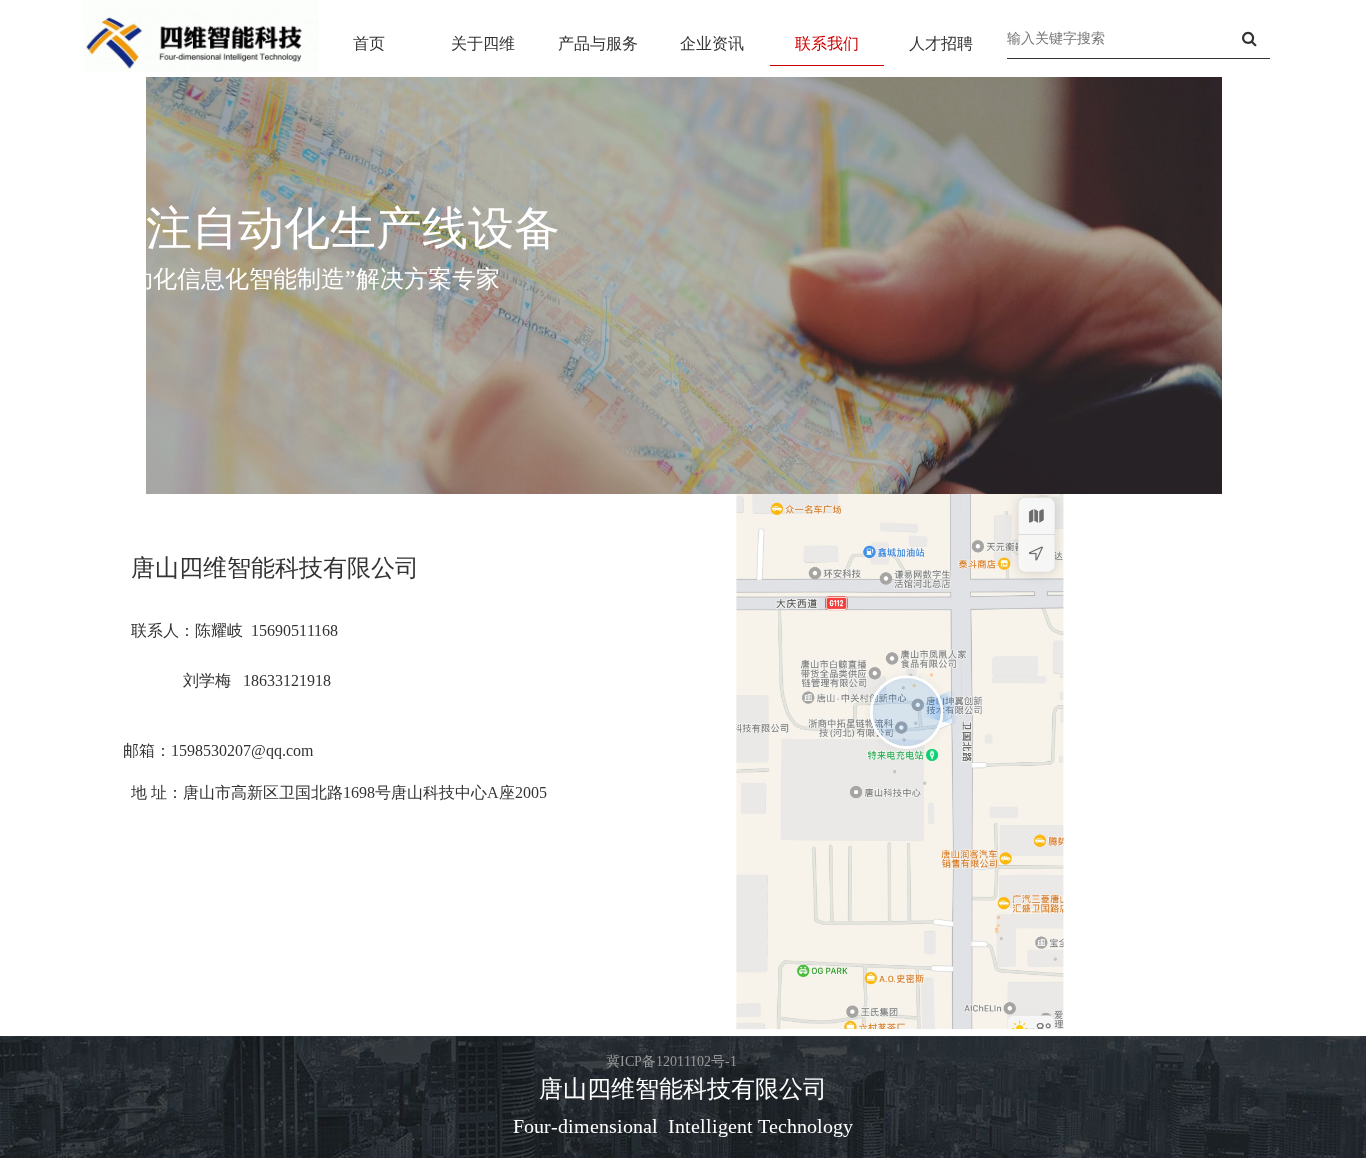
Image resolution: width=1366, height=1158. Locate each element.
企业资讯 (712, 43)
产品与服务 (598, 43)
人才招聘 (941, 43)
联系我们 (827, 43)
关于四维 (483, 43)
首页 (369, 43)
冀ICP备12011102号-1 (671, 1061)
